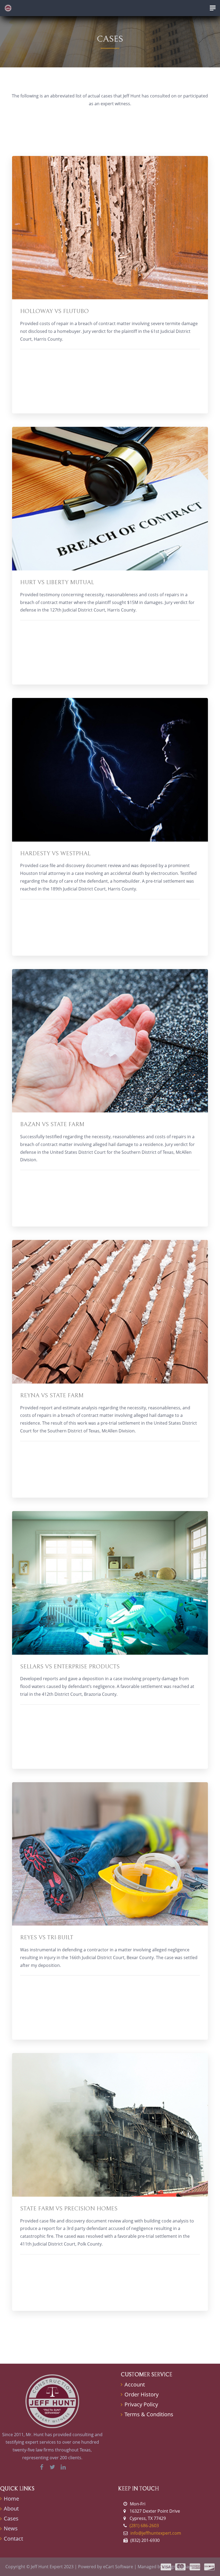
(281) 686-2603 (144, 2526)
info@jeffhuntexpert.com (156, 2533)
